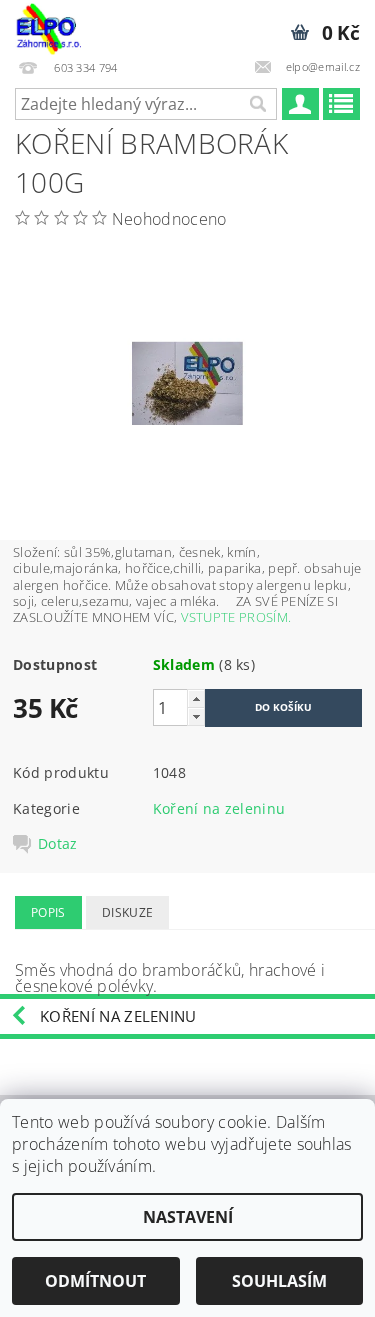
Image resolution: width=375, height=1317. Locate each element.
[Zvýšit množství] (196, 698)
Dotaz (58, 844)
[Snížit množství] (196, 716)
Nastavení (188, 1217)
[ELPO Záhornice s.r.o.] (48, 26)
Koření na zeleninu (219, 808)
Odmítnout (95, 1281)
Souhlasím (279, 1281)
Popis (48, 912)
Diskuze (127, 912)
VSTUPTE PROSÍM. (236, 617)
